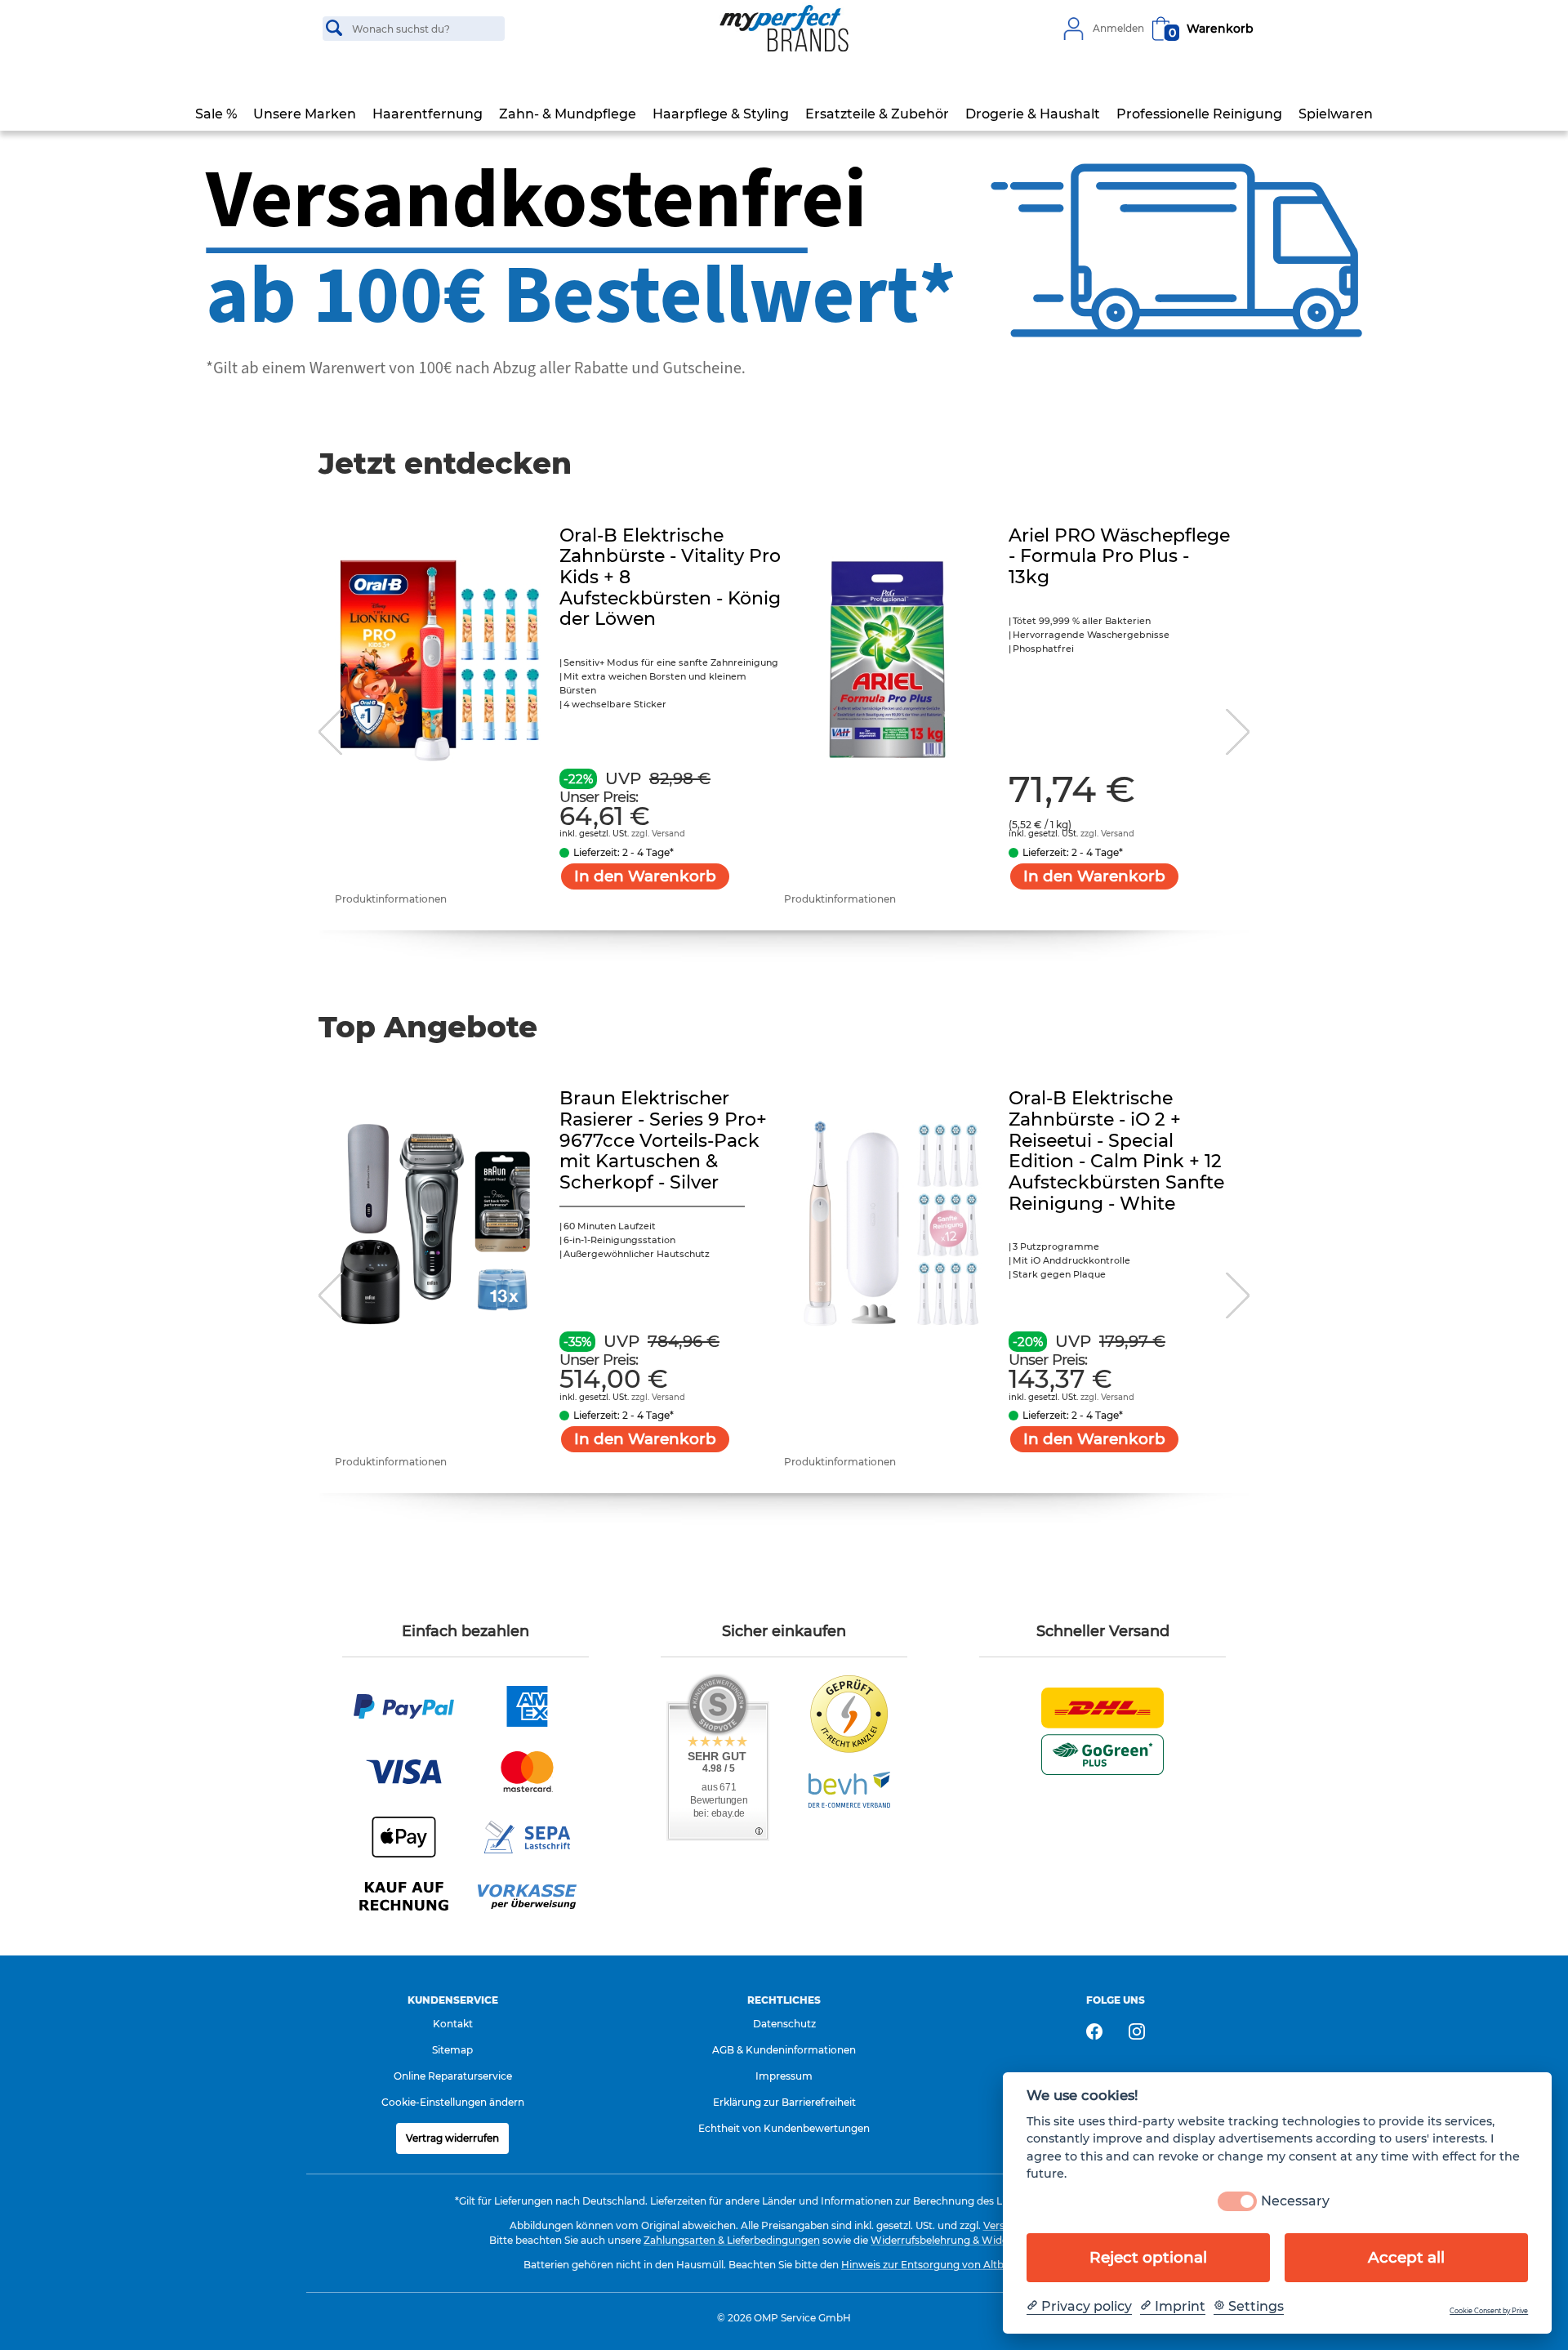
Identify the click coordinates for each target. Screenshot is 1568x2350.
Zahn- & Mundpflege (568, 114)
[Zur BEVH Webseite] (849, 1789)
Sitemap (452, 2050)
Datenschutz (784, 2024)
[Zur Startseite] (784, 29)
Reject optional (1148, 2257)
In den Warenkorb (645, 876)
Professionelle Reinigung (1199, 114)
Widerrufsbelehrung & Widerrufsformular (973, 2240)
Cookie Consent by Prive (1489, 2311)
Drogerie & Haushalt (1033, 114)
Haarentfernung (428, 114)
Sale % (216, 114)
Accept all (1406, 2257)
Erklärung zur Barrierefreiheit (784, 2102)
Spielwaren (1336, 114)
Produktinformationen (391, 899)
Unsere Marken (305, 114)
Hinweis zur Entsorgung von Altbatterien (942, 2265)
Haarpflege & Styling (721, 114)
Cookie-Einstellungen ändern (453, 2102)
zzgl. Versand (658, 834)
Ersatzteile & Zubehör (877, 114)
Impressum (784, 2076)
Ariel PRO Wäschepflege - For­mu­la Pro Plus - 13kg (1119, 556)
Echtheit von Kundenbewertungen (784, 2128)
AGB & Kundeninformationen (784, 2050)
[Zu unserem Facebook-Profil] (1094, 2031)
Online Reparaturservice (453, 2076)
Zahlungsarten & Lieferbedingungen (732, 2240)
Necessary (1295, 2202)
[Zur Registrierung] (1073, 29)
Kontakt (453, 2024)
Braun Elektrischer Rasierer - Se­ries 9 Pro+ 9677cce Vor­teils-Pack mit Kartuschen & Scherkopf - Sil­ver (663, 1140)
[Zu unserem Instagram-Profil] (1137, 2031)
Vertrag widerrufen (452, 2138)
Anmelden (1118, 29)
